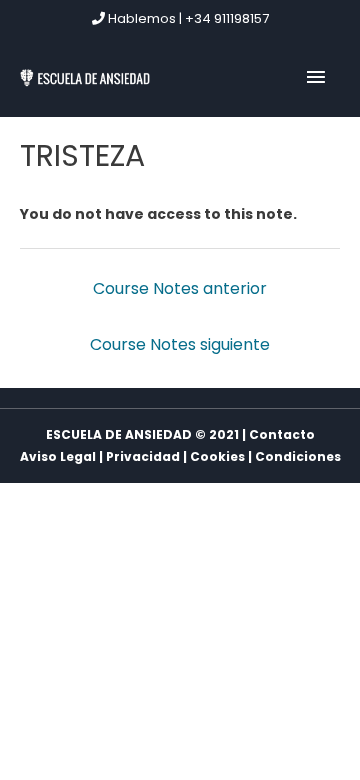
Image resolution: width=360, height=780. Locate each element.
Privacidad (143, 456)
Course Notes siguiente (180, 344)
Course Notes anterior (180, 288)
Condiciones (298, 456)
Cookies (217, 456)
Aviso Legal (58, 456)
